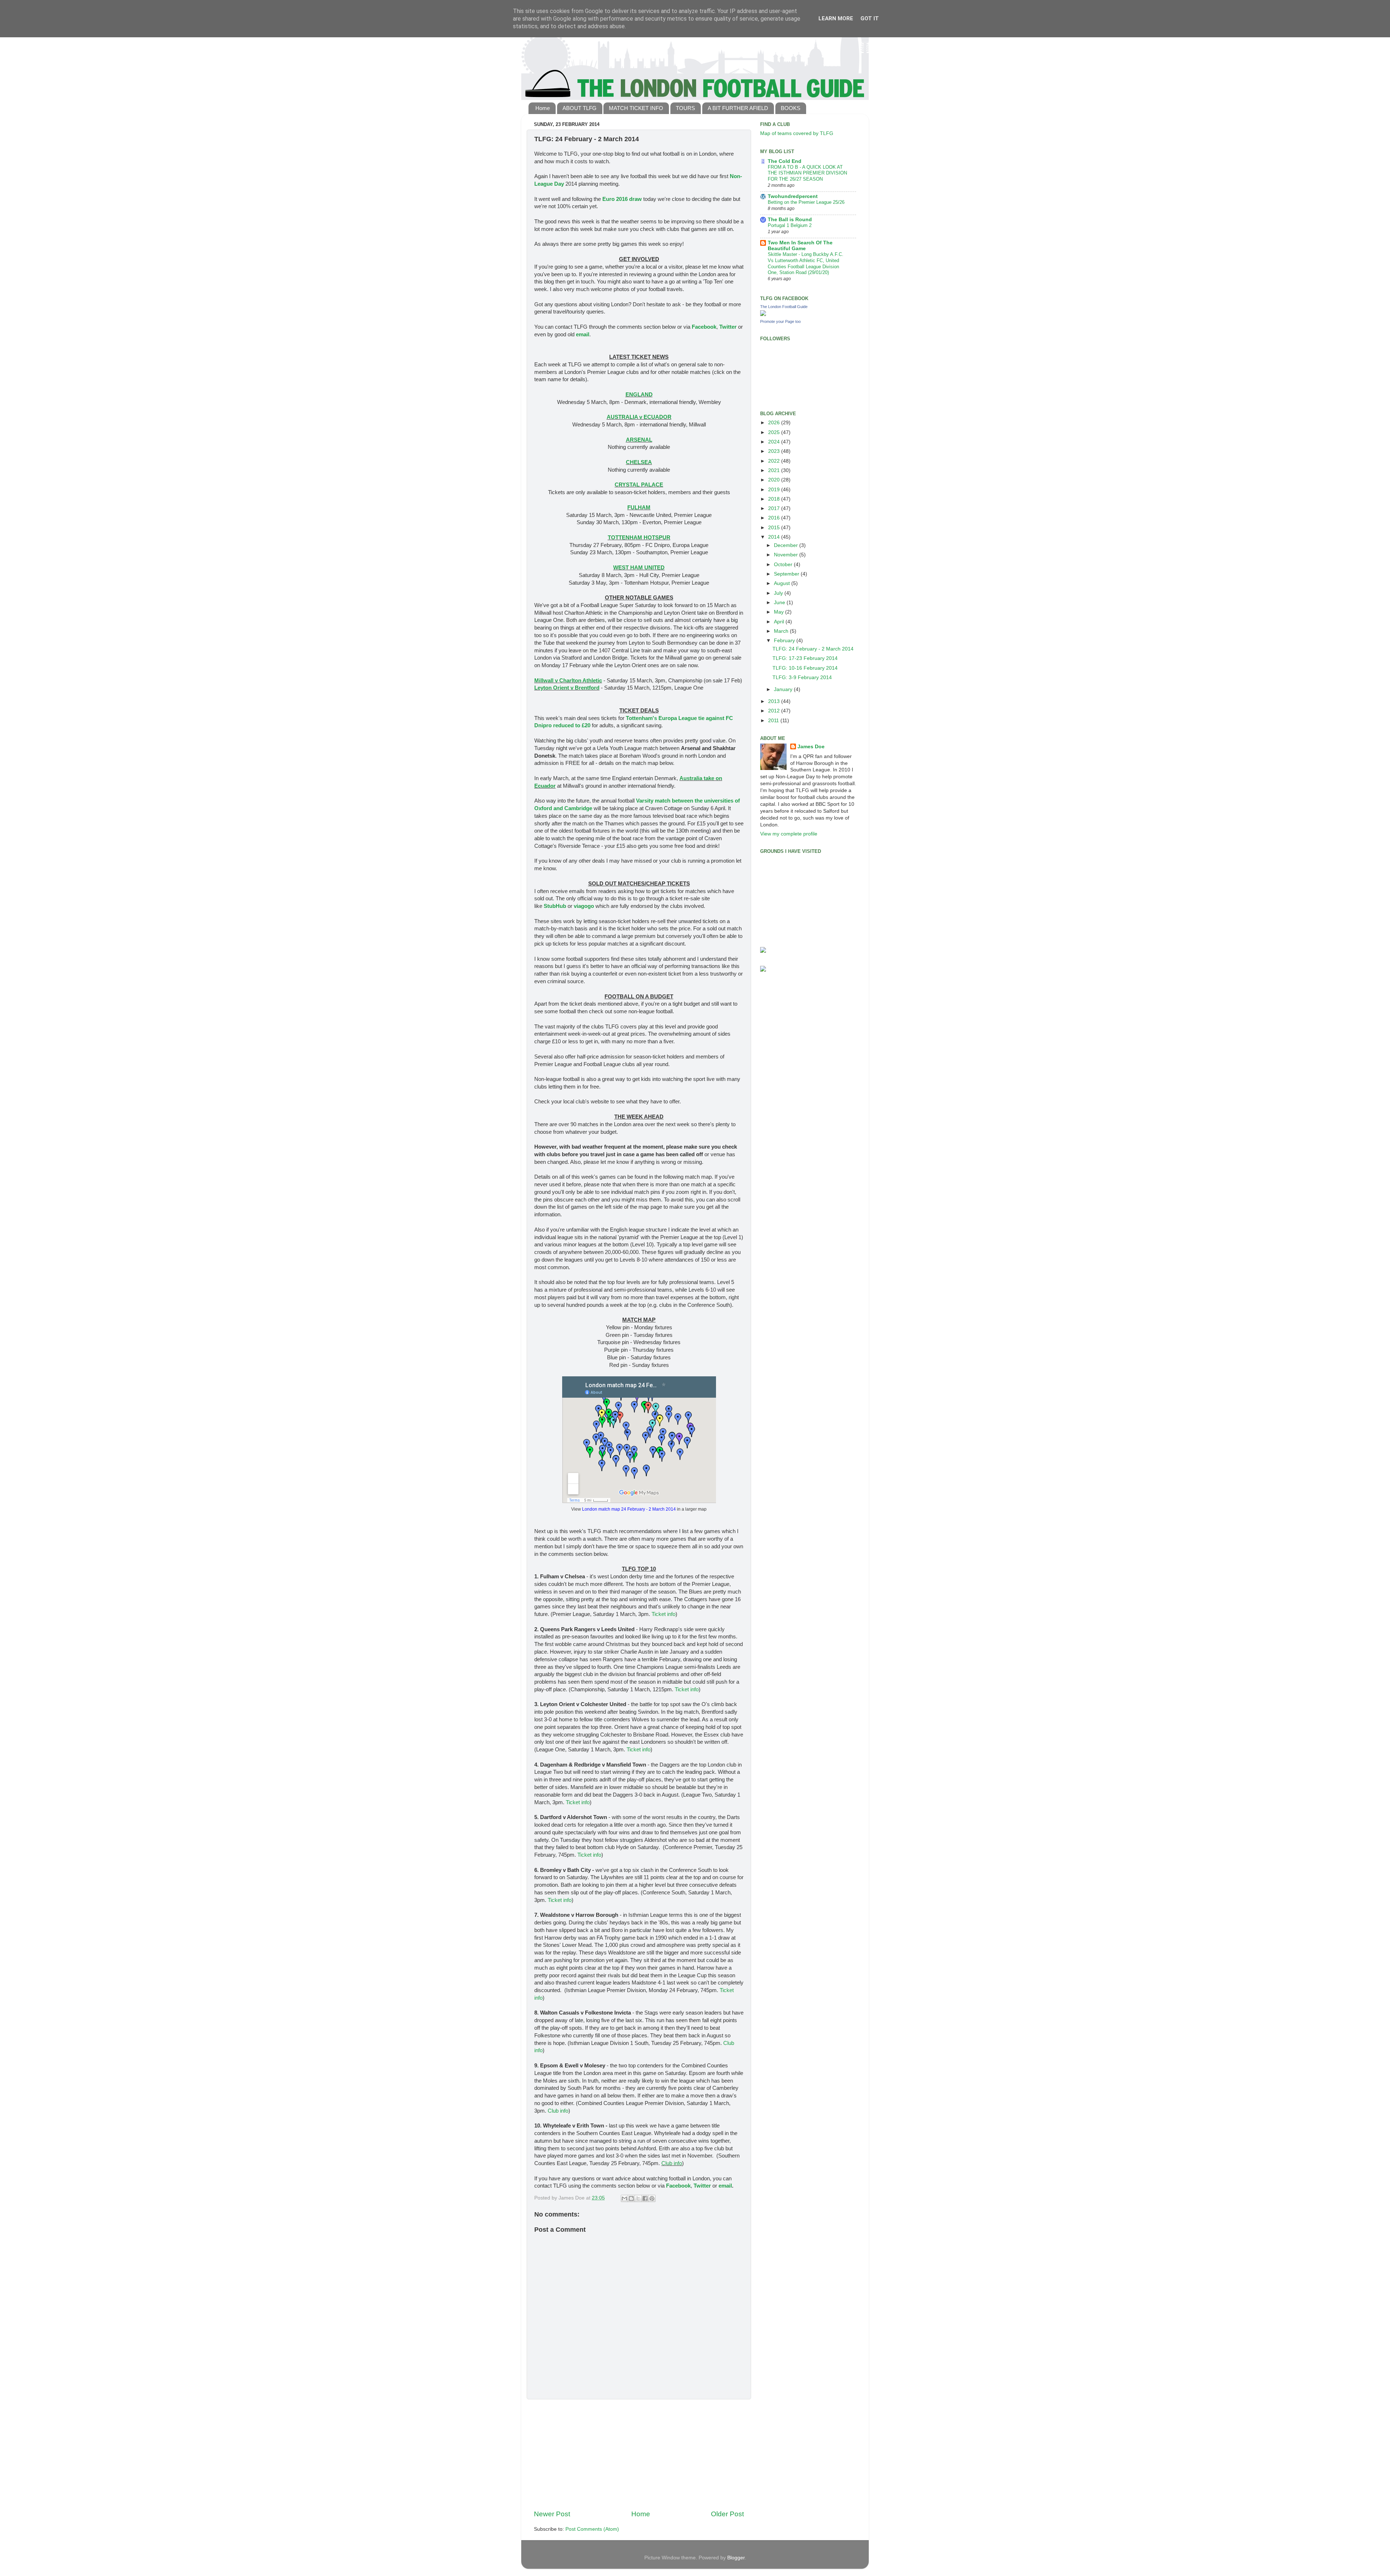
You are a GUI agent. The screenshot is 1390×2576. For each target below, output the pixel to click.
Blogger (736, 2558)
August (783, 583)
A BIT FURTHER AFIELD (738, 108)
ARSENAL (639, 440)
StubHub (555, 906)
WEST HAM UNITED (639, 568)
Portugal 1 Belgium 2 (790, 225)
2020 (775, 480)
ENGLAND (639, 395)
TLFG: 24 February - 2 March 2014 (813, 649)
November (787, 555)
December (787, 545)
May (780, 612)
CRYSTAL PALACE (639, 485)
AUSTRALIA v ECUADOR (639, 417)
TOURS (685, 108)
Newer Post (552, 2514)
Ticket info (664, 1614)
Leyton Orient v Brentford (567, 688)
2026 (775, 423)
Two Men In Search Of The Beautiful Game (800, 246)
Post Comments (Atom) (592, 2529)
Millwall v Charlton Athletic (568, 681)
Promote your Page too (780, 321)
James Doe (811, 747)
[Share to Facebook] (645, 2198)
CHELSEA (639, 462)
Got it (870, 18)
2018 (775, 499)
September (787, 574)
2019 (775, 490)
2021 (775, 470)
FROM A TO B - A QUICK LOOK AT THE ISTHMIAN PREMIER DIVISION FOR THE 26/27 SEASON (807, 173)
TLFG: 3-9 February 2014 (802, 677)
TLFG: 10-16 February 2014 (805, 668)
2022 (775, 461)
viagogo (584, 906)
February (785, 641)
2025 (775, 432)
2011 (774, 721)
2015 (775, 528)
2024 (775, 442)
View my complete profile (789, 834)
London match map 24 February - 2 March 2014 (629, 1509)
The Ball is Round (790, 220)
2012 (775, 711)
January (784, 689)
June (780, 603)
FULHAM (639, 508)
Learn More (836, 18)
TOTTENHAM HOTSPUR (639, 538)
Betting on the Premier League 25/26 (806, 202)
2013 (775, 701)
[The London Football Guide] (763, 314)
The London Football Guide (784, 307)
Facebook (704, 327)
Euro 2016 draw (622, 199)
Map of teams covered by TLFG (797, 133)
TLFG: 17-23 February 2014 (805, 658)
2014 (775, 537)
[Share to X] (638, 2198)
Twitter (728, 327)
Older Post (727, 2514)
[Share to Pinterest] (652, 2198)
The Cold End (785, 161)
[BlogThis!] (631, 2198)
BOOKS (791, 108)
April (780, 622)
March (782, 631)
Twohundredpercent (793, 196)
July (779, 593)
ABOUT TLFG (580, 108)
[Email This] (624, 2198)
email (583, 334)
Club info (558, 2111)
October (784, 565)
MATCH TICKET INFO (636, 108)
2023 (775, 451)
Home (543, 108)
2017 (775, 508)
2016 (775, 518)
